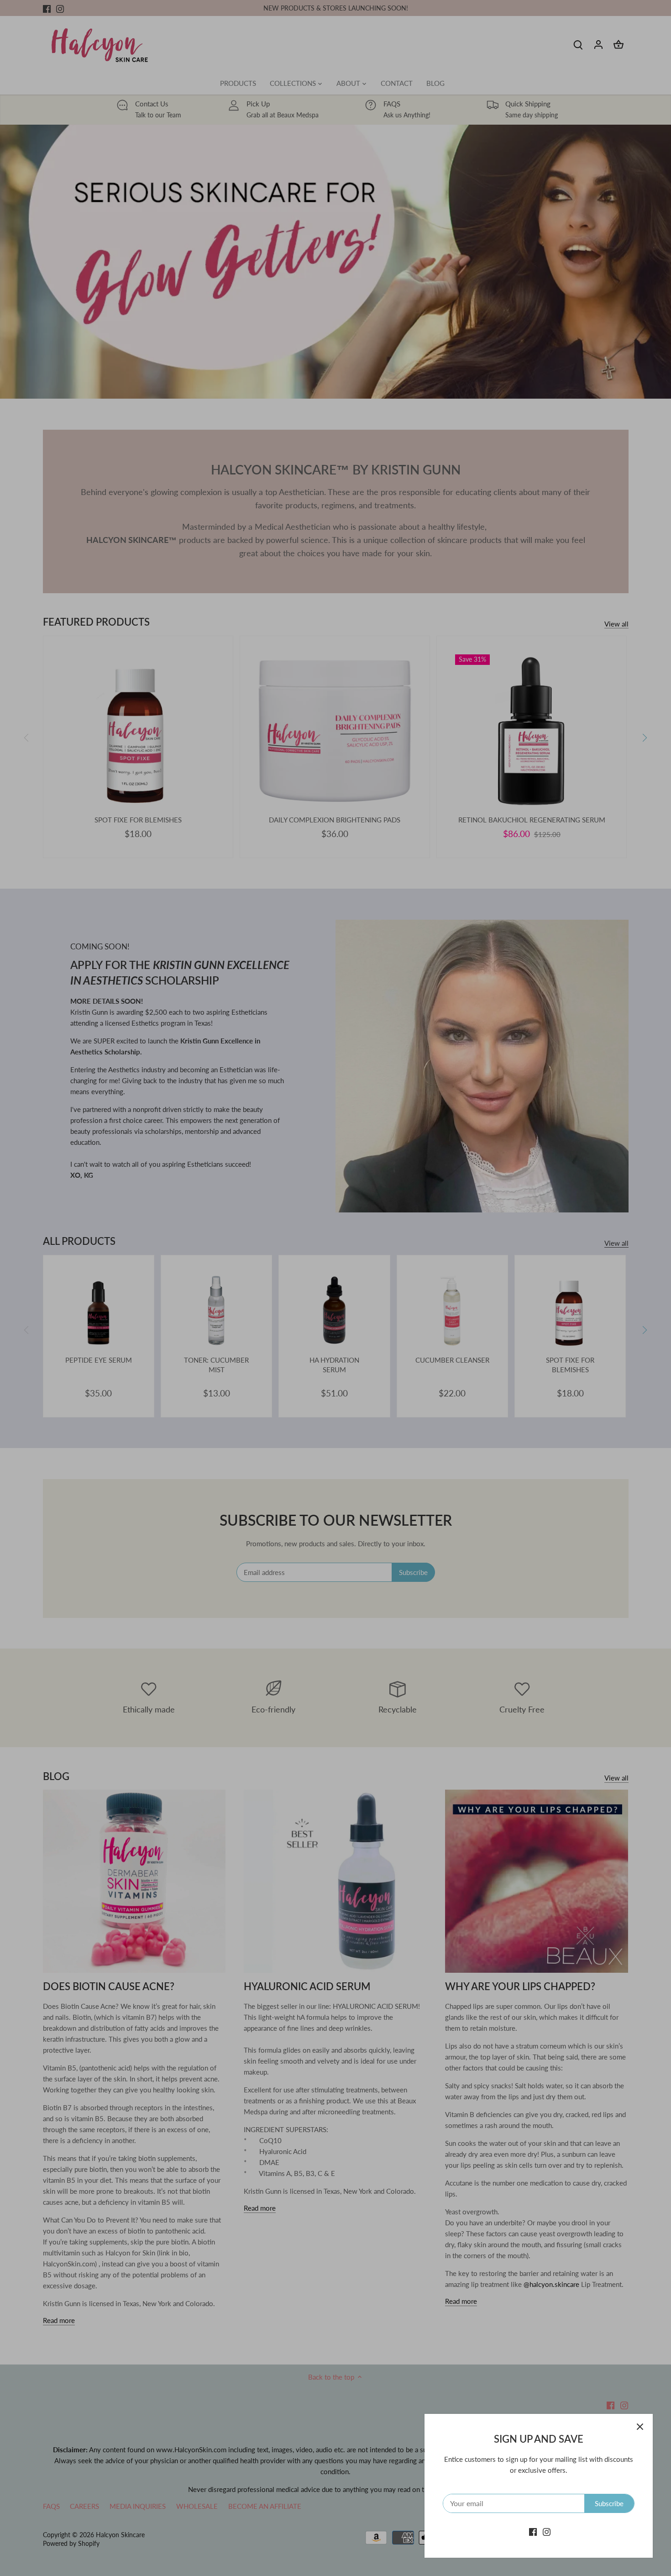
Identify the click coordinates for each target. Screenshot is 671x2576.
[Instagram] (547, 2531)
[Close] (640, 2427)
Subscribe (609, 2503)
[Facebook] (533, 2531)
